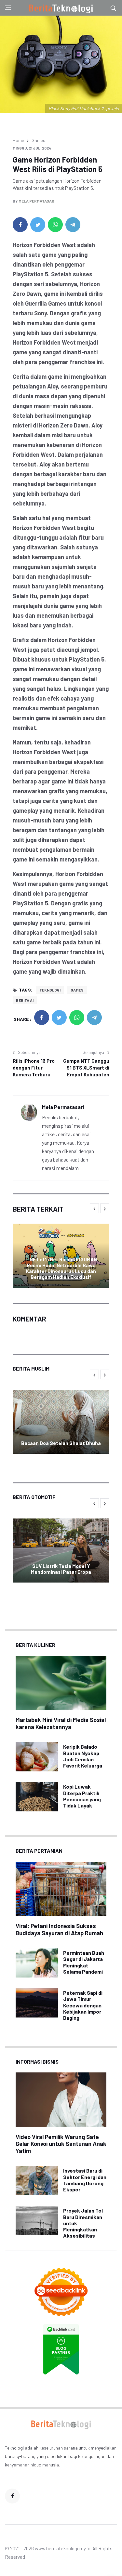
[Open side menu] (8, 8)
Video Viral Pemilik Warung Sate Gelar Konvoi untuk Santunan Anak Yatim (61, 2144)
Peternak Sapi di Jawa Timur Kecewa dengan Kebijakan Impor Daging (83, 2005)
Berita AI (25, 1000)
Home (18, 140)
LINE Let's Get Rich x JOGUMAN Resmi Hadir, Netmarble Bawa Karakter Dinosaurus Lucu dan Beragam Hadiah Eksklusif (61, 1268)
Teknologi (50, 990)
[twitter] (38, 225)
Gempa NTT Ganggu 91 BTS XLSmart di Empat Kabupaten (86, 1068)
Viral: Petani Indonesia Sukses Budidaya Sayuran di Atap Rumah (59, 1929)
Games (38, 140)
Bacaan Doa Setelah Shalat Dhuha (61, 1443)
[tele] (73, 225)
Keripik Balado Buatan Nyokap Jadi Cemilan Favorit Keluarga (83, 1756)
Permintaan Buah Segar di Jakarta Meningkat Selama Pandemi (84, 1962)
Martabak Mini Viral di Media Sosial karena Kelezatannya (61, 1723)
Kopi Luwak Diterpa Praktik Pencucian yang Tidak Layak (82, 1796)
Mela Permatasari (37, 201)
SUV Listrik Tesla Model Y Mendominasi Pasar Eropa (61, 1569)
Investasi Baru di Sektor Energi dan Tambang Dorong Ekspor (85, 2180)
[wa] (55, 225)
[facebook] (20, 225)
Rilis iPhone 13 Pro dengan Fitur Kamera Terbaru (34, 1068)
